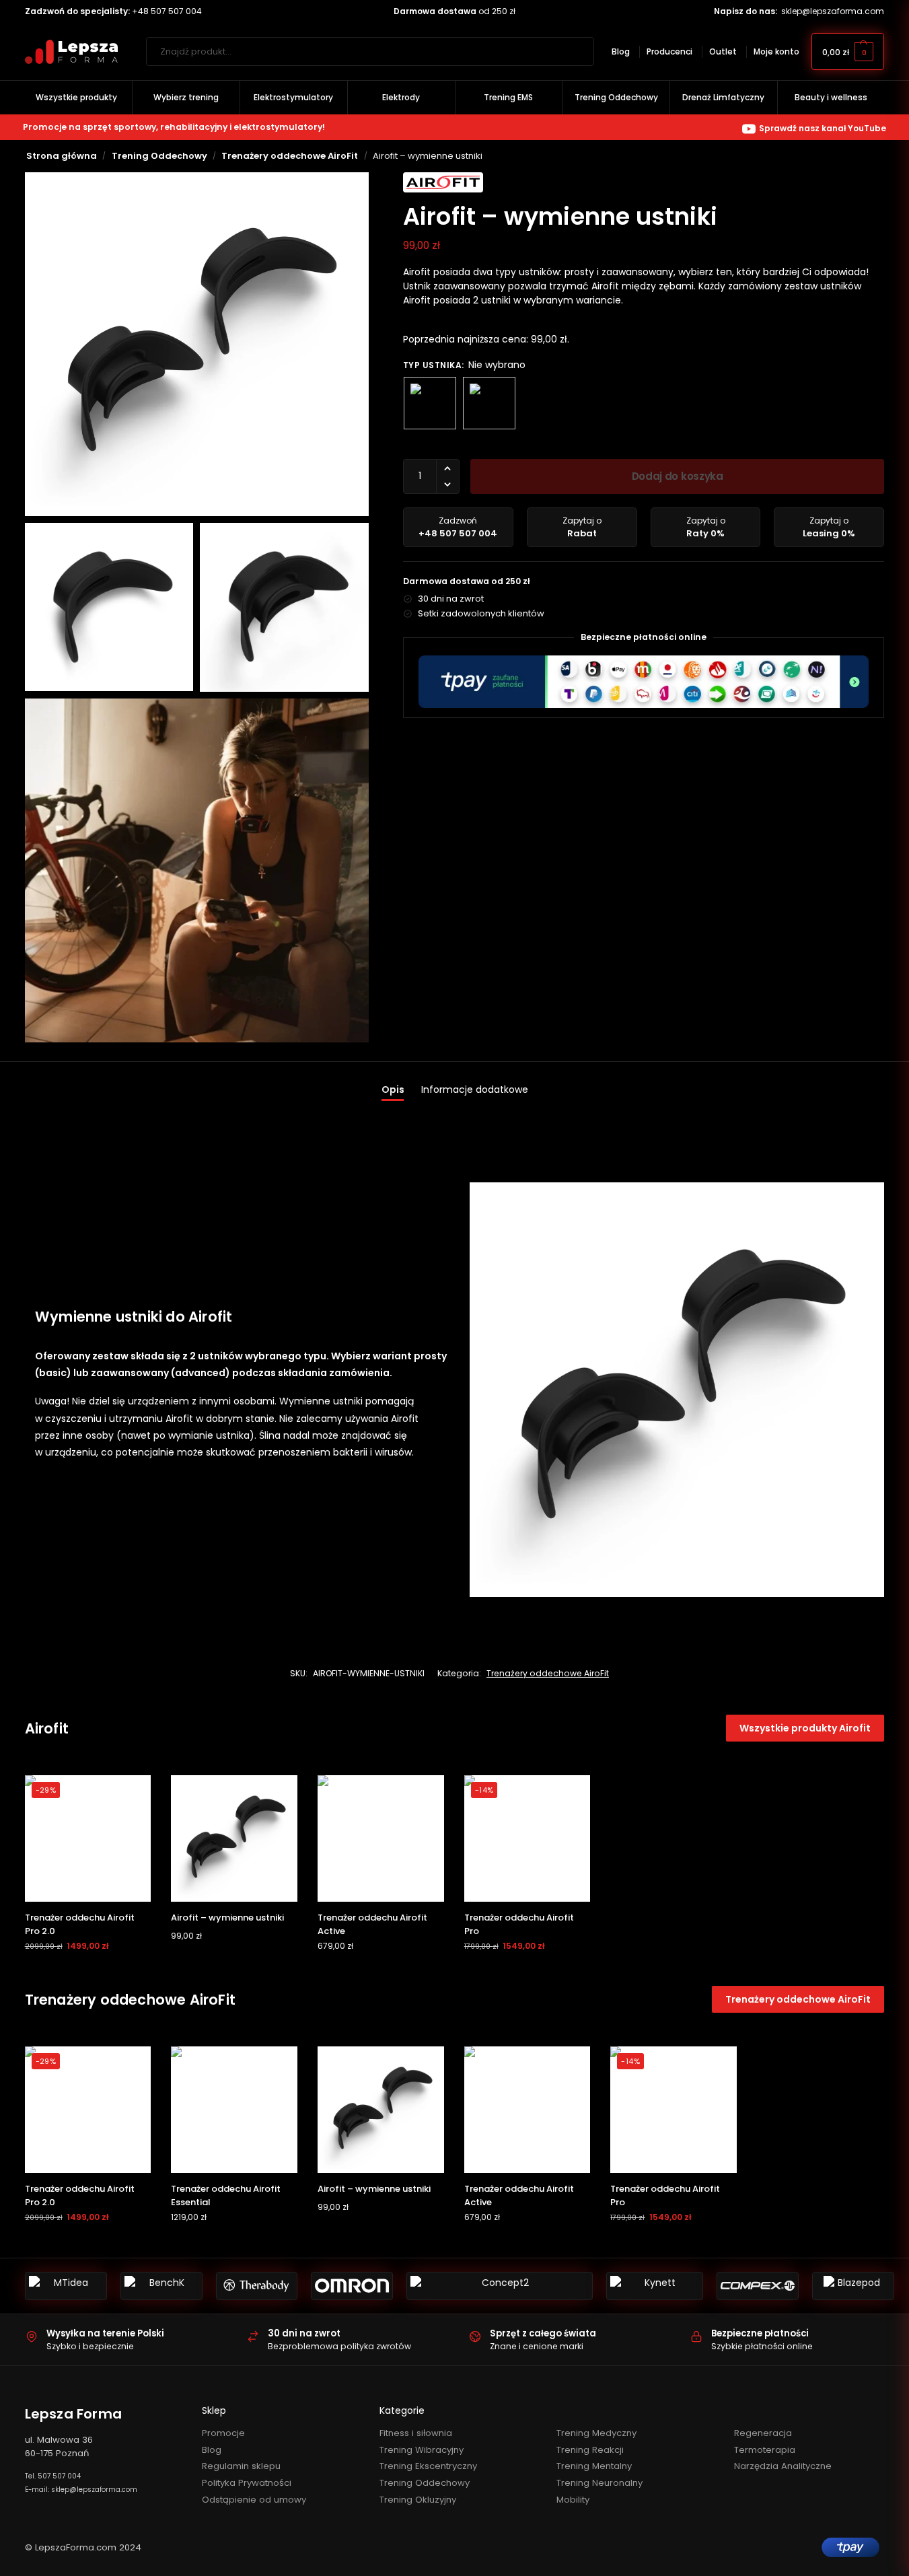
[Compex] (758, 2286)
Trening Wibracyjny (422, 2450)
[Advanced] (489, 403)
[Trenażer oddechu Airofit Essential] (234, 2110)
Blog (621, 51)
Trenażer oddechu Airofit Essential (226, 2195)
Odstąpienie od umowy (254, 2500)
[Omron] (352, 2286)
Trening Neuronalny (599, 2483)
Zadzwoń (458, 527)
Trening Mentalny (594, 2466)
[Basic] (430, 403)
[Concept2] (500, 2286)
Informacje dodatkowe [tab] (475, 1089)
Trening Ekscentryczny (428, 2466)
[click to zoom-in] (197, 344)
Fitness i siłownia (416, 2433)
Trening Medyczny (596, 2433)
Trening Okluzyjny (418, 2500)
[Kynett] (655, 2286)
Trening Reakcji (590, 2450)
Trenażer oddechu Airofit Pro (519, 1924)
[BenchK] (161, 2286)
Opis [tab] (393, 1089)
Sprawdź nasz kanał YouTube (823, 128)
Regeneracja (763, 2433)
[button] (848, 51)
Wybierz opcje (234, 1962)
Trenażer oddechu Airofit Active (372, 1924)
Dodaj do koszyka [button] (88, 1972)
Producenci (669, 51)
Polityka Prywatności (247, 2483)
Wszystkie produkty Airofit (805, 1728)
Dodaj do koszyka (678, 476)
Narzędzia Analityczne (783, 2466)
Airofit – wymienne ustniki (227, 1918)
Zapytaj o (582, 527)
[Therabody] (257, 2286)
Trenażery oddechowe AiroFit (290, 156)
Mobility (573, 2500)
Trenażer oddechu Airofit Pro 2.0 (80, 1924)
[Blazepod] (853, 2286)
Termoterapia (765, 2450)
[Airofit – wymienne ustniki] (234, 1838)
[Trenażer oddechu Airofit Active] (381, 1838)
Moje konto (776, 51)
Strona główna (62, 156)
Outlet (723, 51)
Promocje (223, 2433)
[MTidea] (66, 2286)
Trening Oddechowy (159, 156)
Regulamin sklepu (241, 2466)
